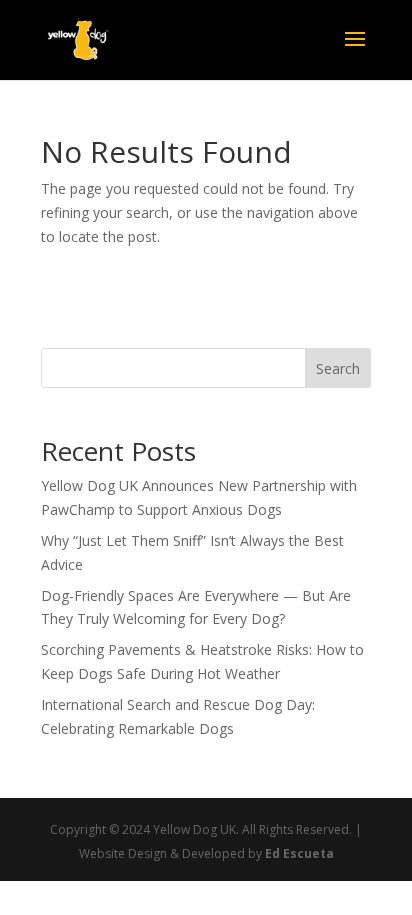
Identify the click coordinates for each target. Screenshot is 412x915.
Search (338, 368)
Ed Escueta (299, 853)
